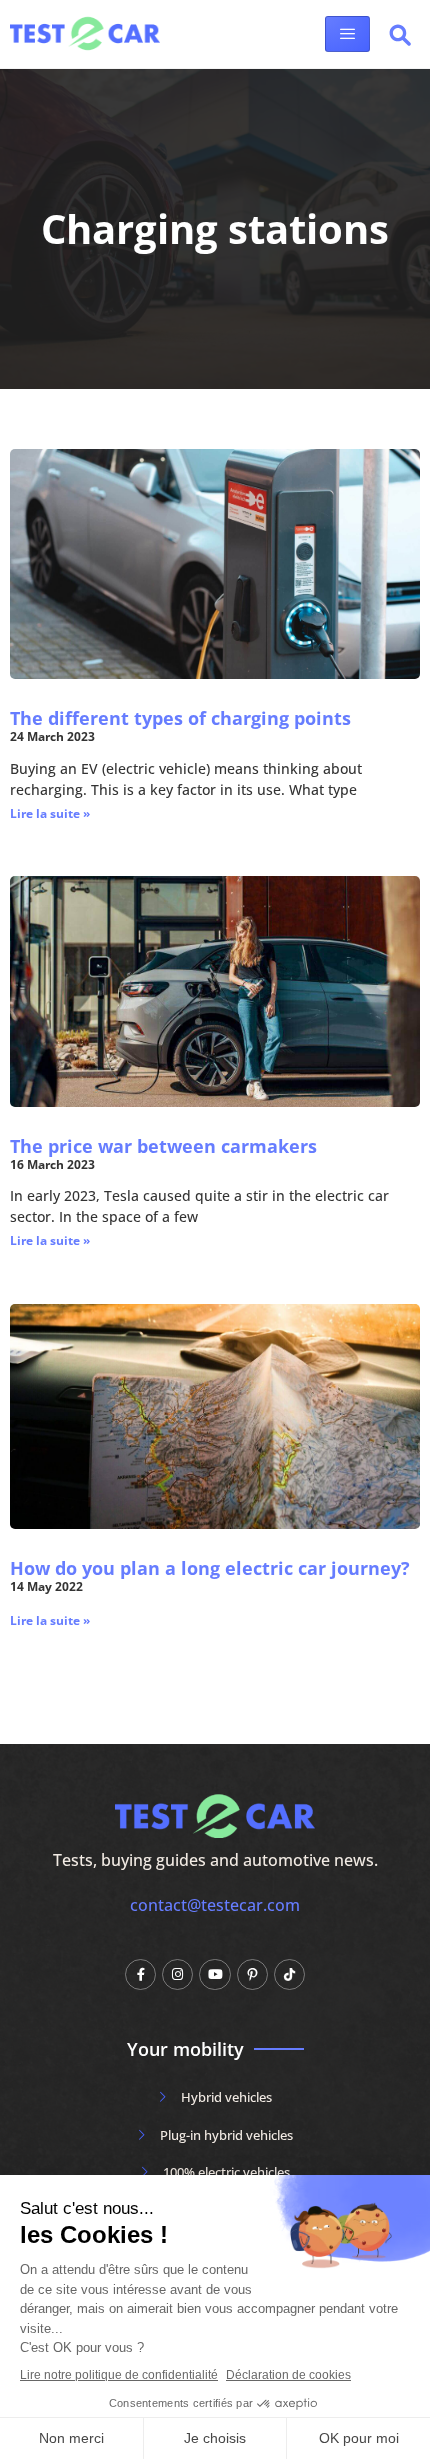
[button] (400, 39)
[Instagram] (177, 1974)
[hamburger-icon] (347, 34)
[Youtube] (214, 1974)
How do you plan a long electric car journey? (210, 1568)
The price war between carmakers (163, 1146)
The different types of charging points (180, 718)
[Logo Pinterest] (252, 1974)
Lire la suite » (50, 813)
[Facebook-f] (140, 1974)
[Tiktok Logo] (289, 1974)
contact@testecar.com (215, 1905)
